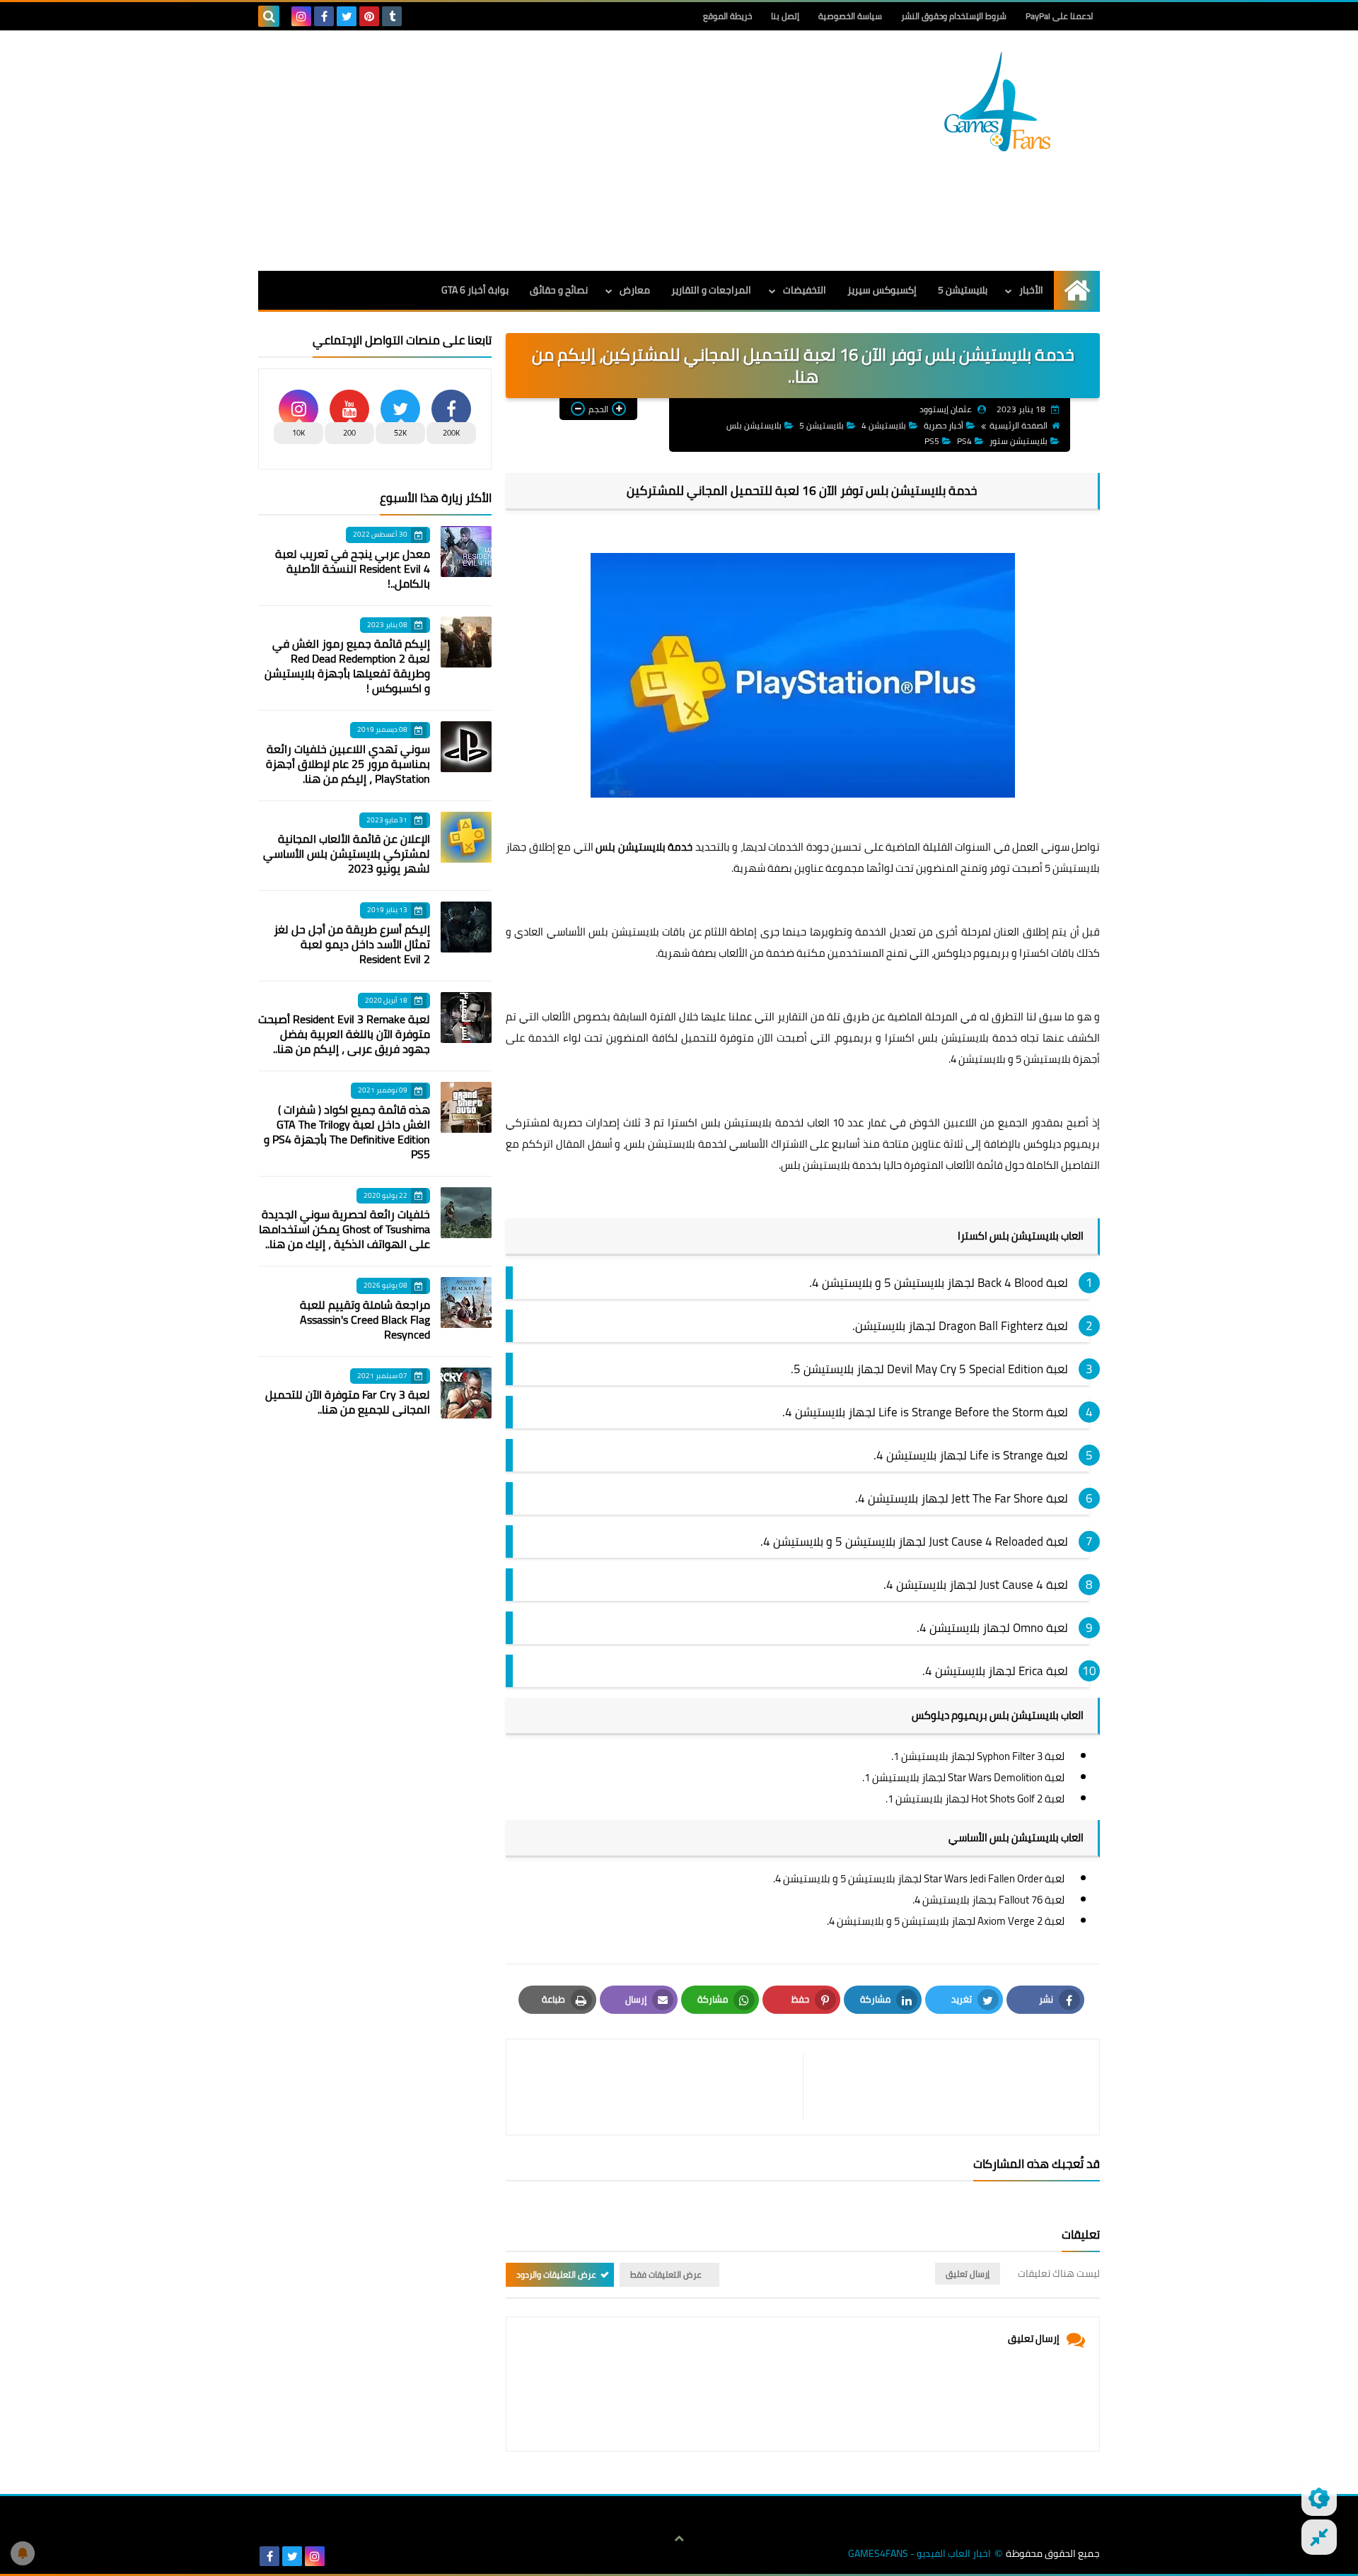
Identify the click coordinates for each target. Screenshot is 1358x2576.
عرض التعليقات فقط (666, 2274)
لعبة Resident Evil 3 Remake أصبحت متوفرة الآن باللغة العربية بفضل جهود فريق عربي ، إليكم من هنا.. (344, 1034)
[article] (662, 2087)
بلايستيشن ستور (1018, 441)
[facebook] (324, 16)
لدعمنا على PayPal (1059, 16)
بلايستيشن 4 (884, 425)
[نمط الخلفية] (1319, 2537)
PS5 (932, 441)
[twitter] (347, 16)
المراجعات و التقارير (711, 290)
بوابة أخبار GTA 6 (475, 290)
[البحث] (269, 16)
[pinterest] (369, 16)
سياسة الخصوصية (850, 16)
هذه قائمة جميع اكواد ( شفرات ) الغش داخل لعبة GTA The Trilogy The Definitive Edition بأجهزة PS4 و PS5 (347, 1132)
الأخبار (1031, 290)
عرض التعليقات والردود (556, 2274)
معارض (635, 290)
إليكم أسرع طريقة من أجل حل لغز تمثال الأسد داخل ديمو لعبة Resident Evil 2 (352, 944)
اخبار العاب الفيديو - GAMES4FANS (919, 2554)
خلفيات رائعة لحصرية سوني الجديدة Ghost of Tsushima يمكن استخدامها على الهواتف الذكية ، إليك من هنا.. (344, 1229)
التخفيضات (805, 290)
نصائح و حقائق (559, 290)
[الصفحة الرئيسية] (1077, 290)
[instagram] (301, 16)
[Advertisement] (516, 151)
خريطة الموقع (727, 16)
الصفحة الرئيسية (1018, 425)
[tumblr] (392, 16)
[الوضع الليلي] (1319, 2498)
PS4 (964, 441)
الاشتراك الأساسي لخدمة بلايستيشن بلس (716, 1144)
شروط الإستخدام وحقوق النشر (954, 16)
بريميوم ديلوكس (971, 953)
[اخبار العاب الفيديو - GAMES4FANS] (997, 101)
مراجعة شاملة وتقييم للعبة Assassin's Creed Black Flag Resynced (365, 1319)
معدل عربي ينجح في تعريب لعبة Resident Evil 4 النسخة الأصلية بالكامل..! (353, 569)
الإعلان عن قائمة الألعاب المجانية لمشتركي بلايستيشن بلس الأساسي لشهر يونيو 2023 (347, 853)
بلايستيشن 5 (963, 290)
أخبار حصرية (944, 425)
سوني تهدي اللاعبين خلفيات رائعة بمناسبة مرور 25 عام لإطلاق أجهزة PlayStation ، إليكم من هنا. (348, 764)
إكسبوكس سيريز (882, 290)
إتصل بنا (785, 16)
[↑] (679, 2539)
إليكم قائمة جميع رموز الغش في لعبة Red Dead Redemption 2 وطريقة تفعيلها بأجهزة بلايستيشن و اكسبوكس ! (347, 666)
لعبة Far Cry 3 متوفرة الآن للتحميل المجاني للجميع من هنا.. (348, 1402)
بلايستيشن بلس (754, 425)
